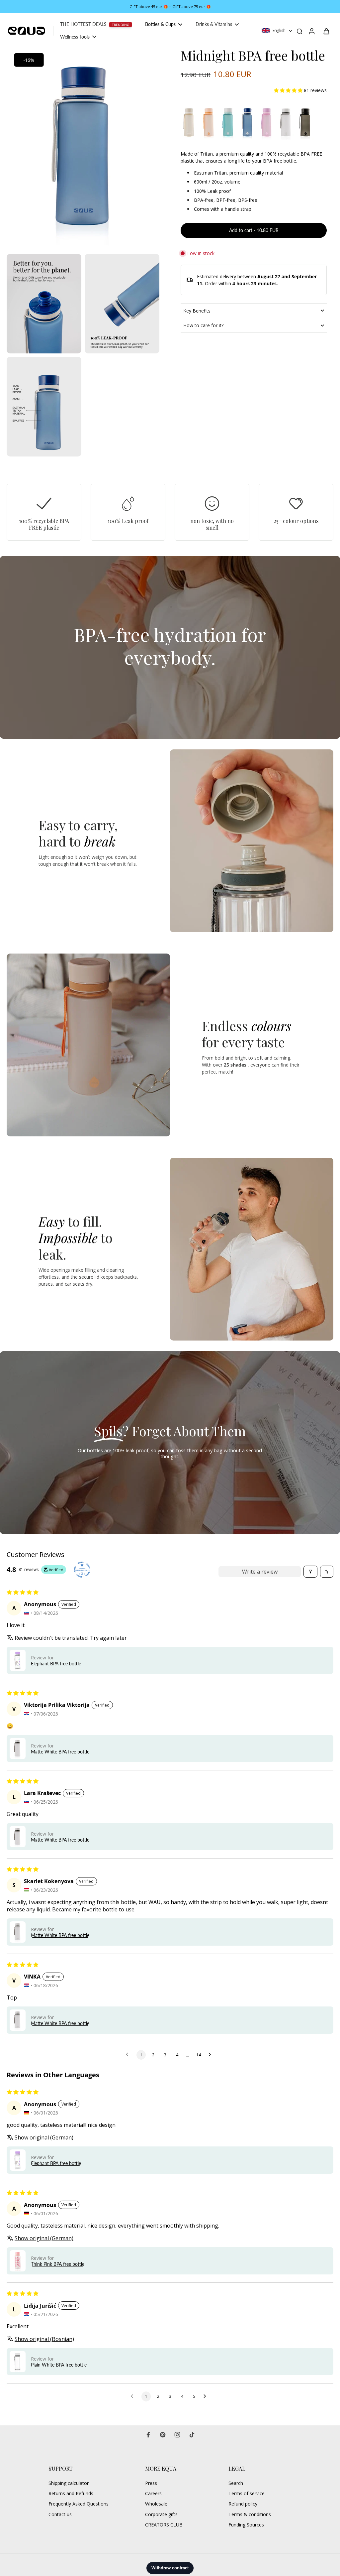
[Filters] (310, 1572)
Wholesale (156, 2504)
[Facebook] (148, 2435)
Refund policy (243, 2504)
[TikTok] (192, 2435)
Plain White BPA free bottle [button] (59, 2365)
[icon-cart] (326, 31)
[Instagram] (177, 2435)
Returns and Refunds (71, 2493)
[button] (289, 90)
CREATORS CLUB (164, 2525)
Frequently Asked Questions (79, 2504)
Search (236, 2483)
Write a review (260, 1572)
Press (151, 2483)
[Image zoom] (83, 149)
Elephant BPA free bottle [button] (56, 1664)
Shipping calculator (69, 2483)
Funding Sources (246, 2525)
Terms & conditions (250, 2514)
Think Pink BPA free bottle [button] (58, 2264)
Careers (153, 2493)
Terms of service (247, 2493)
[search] (299, 31)
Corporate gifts (161, 2514)
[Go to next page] (212, 2055)
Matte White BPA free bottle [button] (60, 1752)
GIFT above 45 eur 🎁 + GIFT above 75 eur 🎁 (170, 6)
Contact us (60, 2514)
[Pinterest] (163, 2435)
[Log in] (311, 31)
